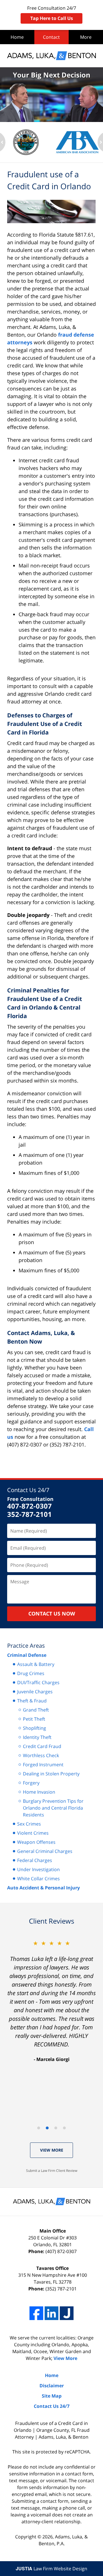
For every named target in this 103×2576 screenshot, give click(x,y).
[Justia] (67, 2313)
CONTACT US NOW (52, 1613)
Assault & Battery (36, 1664)
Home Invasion (39, 1792)
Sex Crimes (29, 1824)
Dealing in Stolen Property (51, 1774)
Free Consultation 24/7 (52, 13)
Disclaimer (52, 2386)
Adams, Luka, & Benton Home (51, 56)
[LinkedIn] (51, 2313)
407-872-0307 (29, 1506)
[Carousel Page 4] (64, 2128)
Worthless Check (41, 1755)
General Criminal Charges (45, 1851)
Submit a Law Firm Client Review (52, 2171)
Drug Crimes (31, 1673)
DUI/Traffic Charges (38, 1682)
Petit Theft (34, 1719)
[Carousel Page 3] (56, 2128)
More (86, 37)
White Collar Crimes (38, 1879)
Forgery (31, 1783)
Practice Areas (26, 1646)
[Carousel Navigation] (51, 2128)
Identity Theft (37, 1737)
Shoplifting (34, 1728)
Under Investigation (38, 1869)
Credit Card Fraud (42, 1746)
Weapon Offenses (36, 1842)
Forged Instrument (43, 1765)
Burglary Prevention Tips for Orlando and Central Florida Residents (53, 1808)
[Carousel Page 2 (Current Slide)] (47, 2128)
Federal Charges (35, 1860)
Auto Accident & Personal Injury (43, 1888)
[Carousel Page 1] (39, 2128)
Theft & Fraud (32, 1701)
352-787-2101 (29, 1514)
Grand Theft (36, 1710)
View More (52, 2150)
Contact (51, 37)
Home (17, 37)
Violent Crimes (33, 1833)
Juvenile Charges (35, 1692)
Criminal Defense (27, 1655)
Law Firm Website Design (51, 2569)
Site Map (52, 2396)
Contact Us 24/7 (28, 1490)
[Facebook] (36, 2313)
